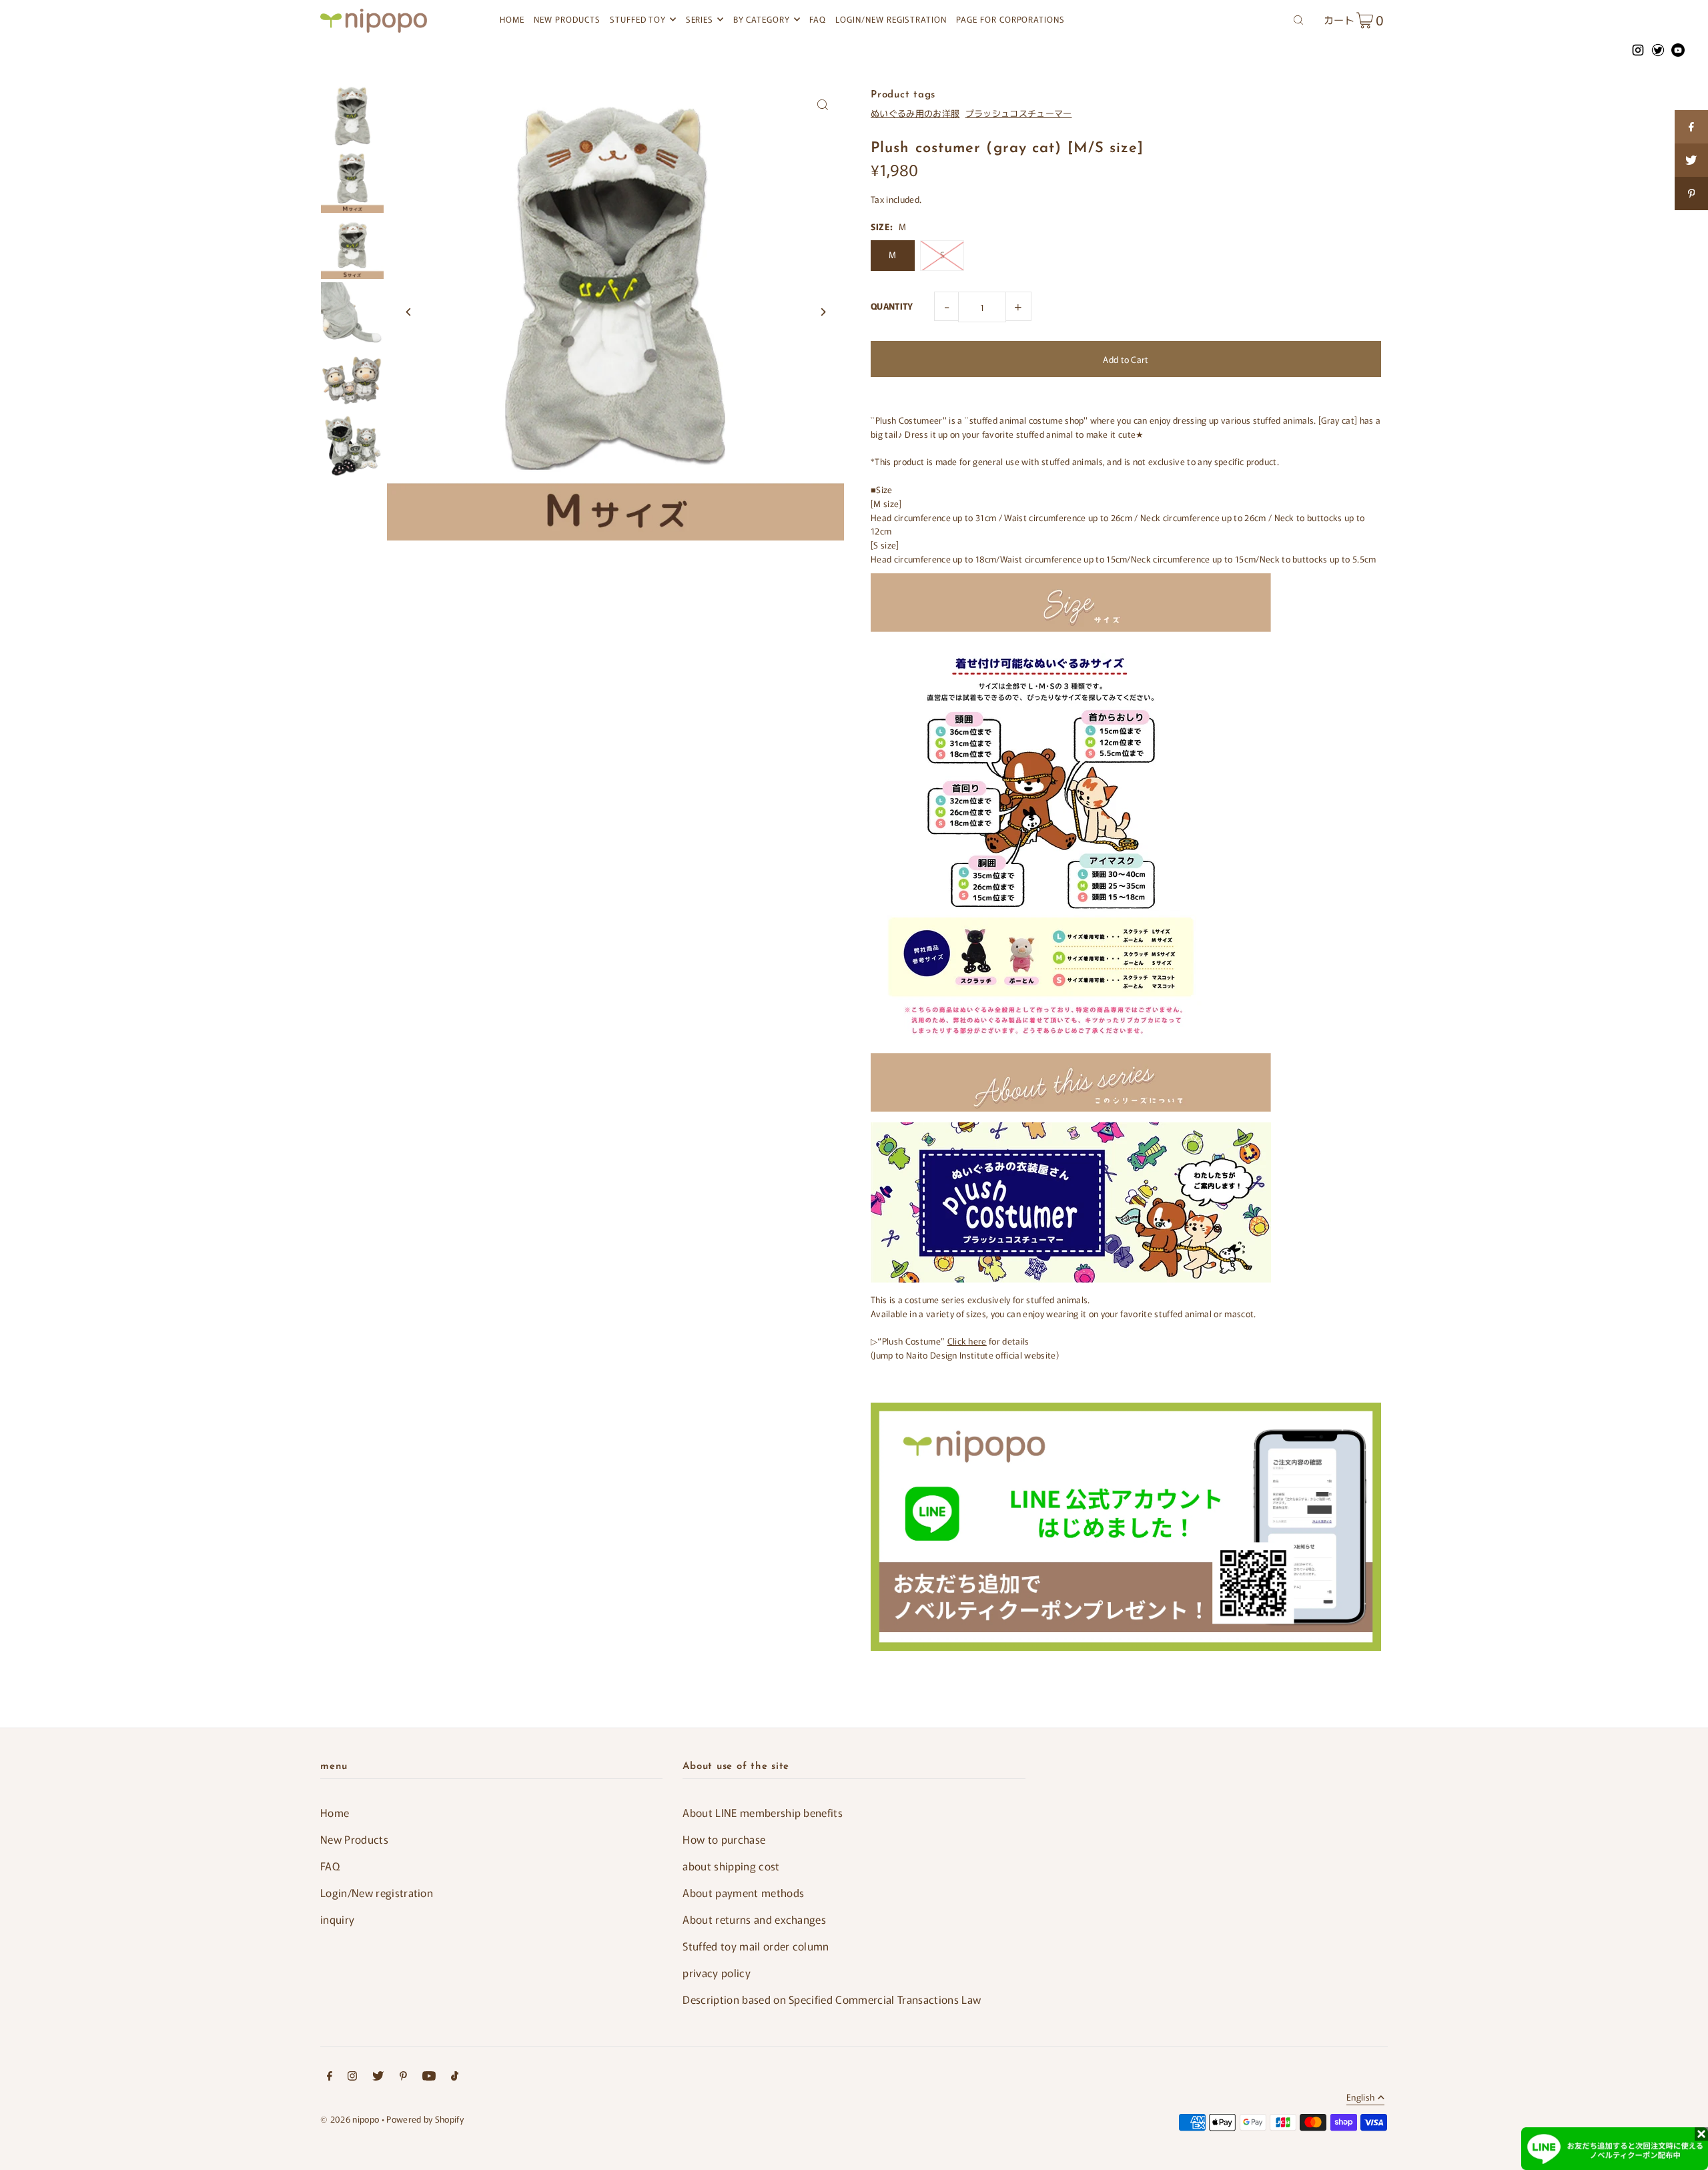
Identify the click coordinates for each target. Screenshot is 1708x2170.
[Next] (822, 312)
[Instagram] (352, 2078)
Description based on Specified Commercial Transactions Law (832, 1999)
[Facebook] (330, 2078)
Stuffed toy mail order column (756, 1946)
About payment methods (743, 1892)
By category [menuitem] (762, 19)
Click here (967, 1341)
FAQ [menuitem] (818, 19)
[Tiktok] (455, 2078)
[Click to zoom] (822, 105)
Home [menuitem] (512, 19)
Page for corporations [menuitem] (1010, 19)
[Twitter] (378, 2078)
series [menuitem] (700, 19)
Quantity (892, 306)
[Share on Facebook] (1691, 127)
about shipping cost (731, 1866)
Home (335, 1812)
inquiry (337, 1919)
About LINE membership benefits (763, 1812)
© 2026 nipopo (350, 2119)
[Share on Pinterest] (1691, 194)
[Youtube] (429, 2078)
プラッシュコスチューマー (1019, 113)
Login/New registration (377, 1892)
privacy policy (717, 1972)
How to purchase (724, 1839)
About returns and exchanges (754, 1919)
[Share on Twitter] (1691, 160)
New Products (354, 1839)
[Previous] (409, 312)
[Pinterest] (403, 2078)
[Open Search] (1298, 19)
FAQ (330, 1866)
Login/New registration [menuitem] (891, 19)
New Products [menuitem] (567, 19)
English (1360, 2098)
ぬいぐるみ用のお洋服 (915, 113)
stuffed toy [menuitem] (638, 19)
